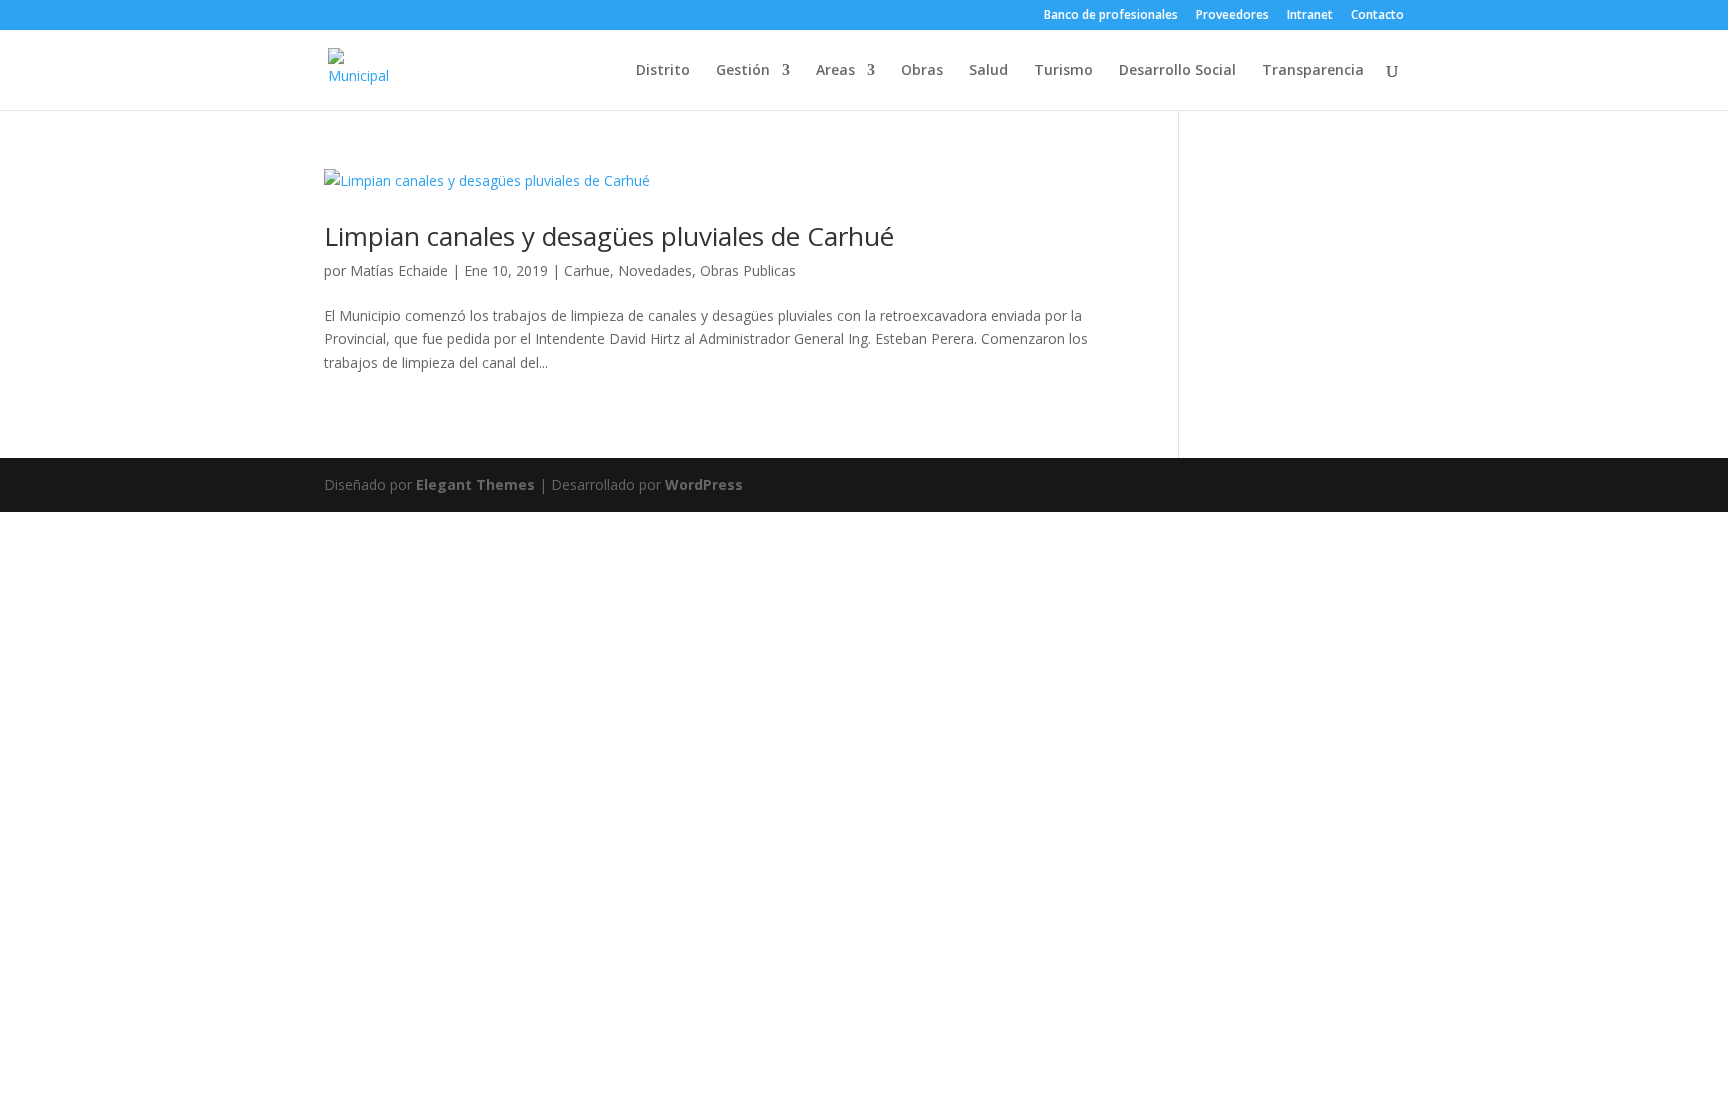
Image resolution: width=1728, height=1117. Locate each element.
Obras (922, 71)
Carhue (587, 270)
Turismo (1063, 71)
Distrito (663, 71)
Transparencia (1313, 71)
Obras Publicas (748, 270)
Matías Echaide (399, 270)
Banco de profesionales (1111, 16)
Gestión (743, 71)
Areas (835, 71)
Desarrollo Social (1177, 71)
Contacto (1377, 16)
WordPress (704, 484)
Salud (988, 71)
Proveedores (1232, 16)
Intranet (1310, 16)
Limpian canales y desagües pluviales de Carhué (609, 236)
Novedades (655, 270)
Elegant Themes (475, 484)
